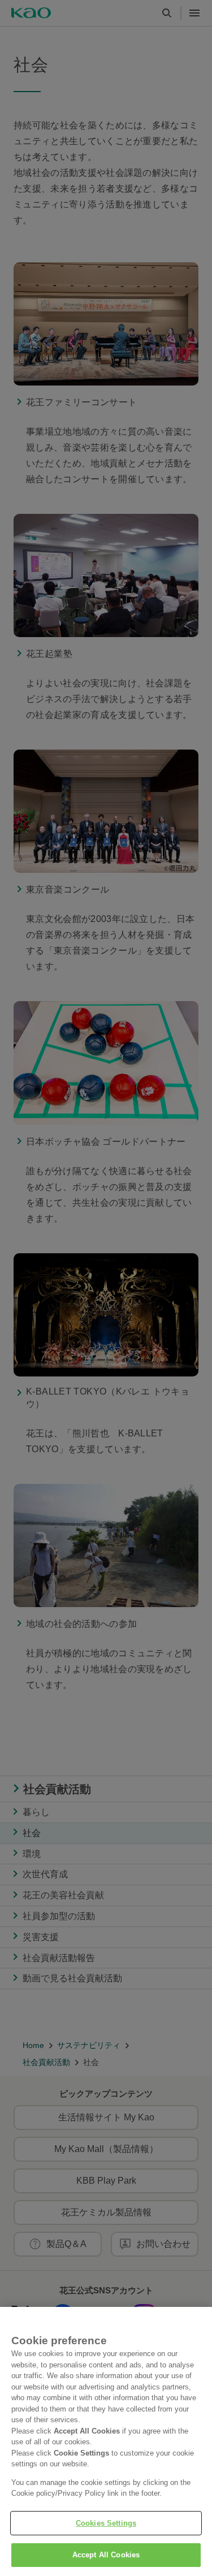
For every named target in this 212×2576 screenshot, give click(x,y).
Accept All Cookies (106, 2555)
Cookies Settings (106, 2523)
